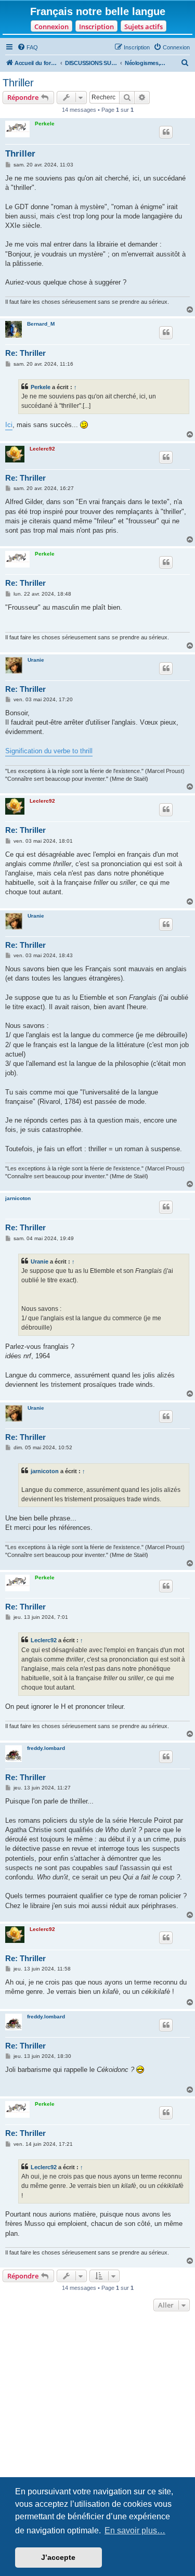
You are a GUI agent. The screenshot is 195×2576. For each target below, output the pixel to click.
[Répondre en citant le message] (166, 132)
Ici (9, 425)
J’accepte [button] (58, 2557)
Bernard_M (41, 324)
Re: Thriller (25, 353)
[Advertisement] (97, 2417)
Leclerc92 (42, 449)
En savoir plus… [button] (135, 2530)
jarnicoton (18, 1198)
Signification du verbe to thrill (49, 751)
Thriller (18, 83)
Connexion (51, 27)
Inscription (96, 27)
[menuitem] (28, 47)
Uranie (36, 660)
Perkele (45, 124)
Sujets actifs (144, 27)
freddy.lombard (46, 1748)
